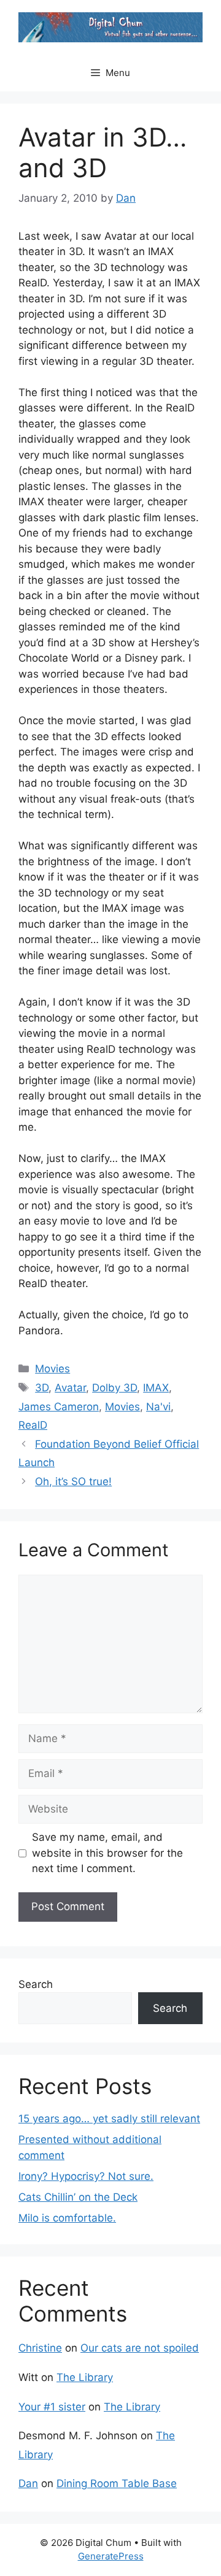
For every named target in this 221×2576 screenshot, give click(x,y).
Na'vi (158, 1407)
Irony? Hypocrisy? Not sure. (86, 2176)
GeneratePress (111, 2556)
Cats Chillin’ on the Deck (78, 2197)
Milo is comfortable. (67, 2218)
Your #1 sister (52, 2407)
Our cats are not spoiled (140, 2348)
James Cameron (59, 1407)
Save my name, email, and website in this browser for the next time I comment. (107, 1853)
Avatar (70, 1388)
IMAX (156, 1388)
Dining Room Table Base (117, 2483)
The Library (85, 2377)
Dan (28, 2483)
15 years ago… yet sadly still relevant (109, 2119)
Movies (52, 1369)
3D (42, 1388)
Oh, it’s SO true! (73, 1481)
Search (36, 1984)
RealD (33, 1425)
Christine (40, 2348)
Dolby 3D (114, 1388)
